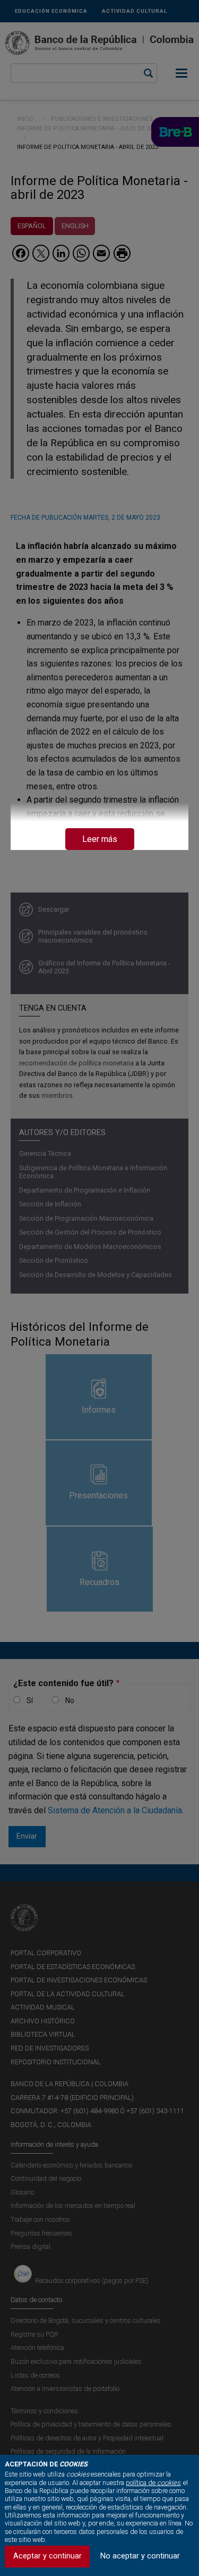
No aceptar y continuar (140, 2556)
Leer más (100, 839)
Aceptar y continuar (47, 2556)
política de (153, 2483)
